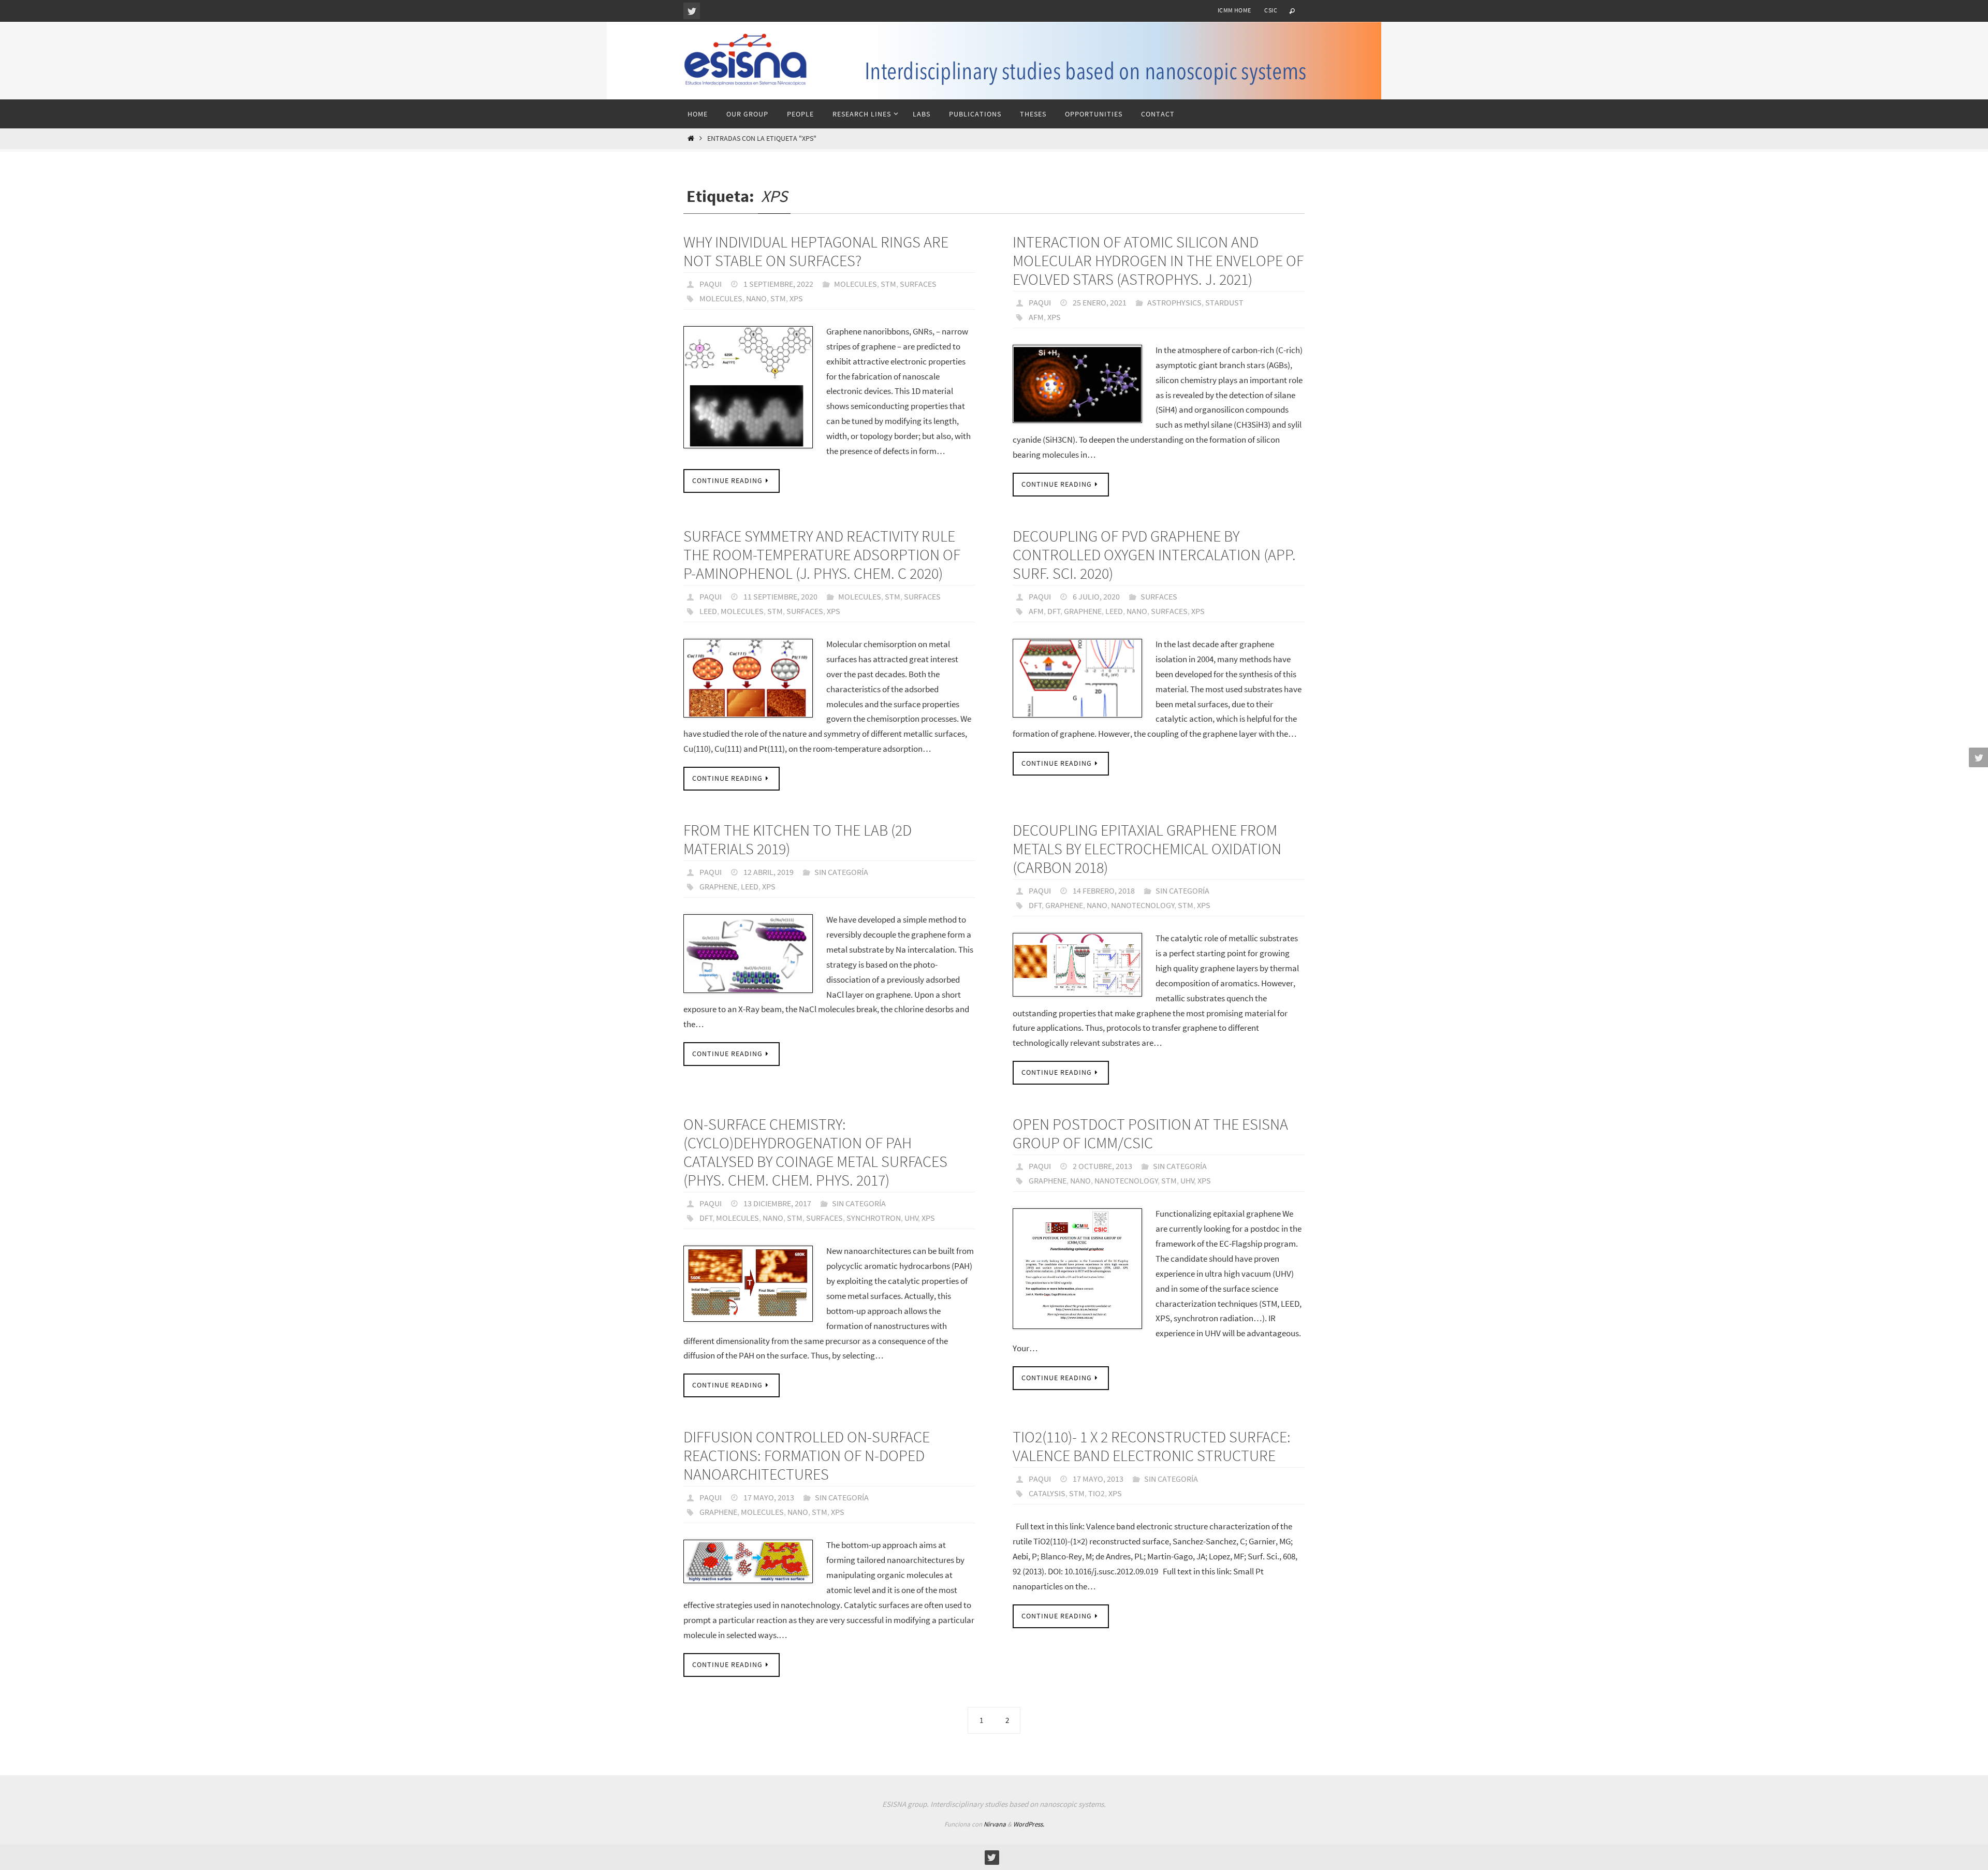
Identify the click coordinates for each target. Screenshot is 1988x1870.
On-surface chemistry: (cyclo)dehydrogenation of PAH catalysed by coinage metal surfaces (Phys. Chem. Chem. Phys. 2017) (815, 1152)
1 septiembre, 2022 (778, 284)
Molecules (856, 284)
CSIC (1271, 10)
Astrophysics (1174, 302)
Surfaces (918, 284)
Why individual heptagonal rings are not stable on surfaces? (816, 251)
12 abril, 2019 (769, 872)
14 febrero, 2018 (1104, 890)
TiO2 (1097, 1493)
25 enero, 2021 (1100, 302)
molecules (721, 298)
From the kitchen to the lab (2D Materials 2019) (798, 839)
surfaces (805, 611)
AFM (1036, 317)
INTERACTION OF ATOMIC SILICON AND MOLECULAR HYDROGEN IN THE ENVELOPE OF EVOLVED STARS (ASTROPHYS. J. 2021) (1158, 260)
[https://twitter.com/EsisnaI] (692, 11)
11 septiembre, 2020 (780, 596)
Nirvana (995, 1824)
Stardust (1224, 302)
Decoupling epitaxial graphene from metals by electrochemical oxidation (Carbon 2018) (1147, 849)
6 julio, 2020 (1096, 596)
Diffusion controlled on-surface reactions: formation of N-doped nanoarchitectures (807, 1455)
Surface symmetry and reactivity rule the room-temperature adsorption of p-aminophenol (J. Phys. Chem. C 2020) (822, 554)
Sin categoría (841, 872)
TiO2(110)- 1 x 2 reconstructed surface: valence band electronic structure (1152, 1446)
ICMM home (1234, 10)
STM (888, 284)
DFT (1054, 611)
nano (756, 298)
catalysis (1047, 1493)
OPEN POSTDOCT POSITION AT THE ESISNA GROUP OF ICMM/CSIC (1150, 1133)
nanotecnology (1143, 905)
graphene (1083, 611)
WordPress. (1029, 1824)
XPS (796, 298)
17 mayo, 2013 (769, 1497)
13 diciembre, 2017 (777, 1203)
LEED (708, 611)
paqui (711, 284)
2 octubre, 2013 (1102, 1166)
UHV (911, 1218)
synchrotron (874, 1218)
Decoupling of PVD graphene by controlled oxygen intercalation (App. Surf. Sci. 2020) (1154, 554)
